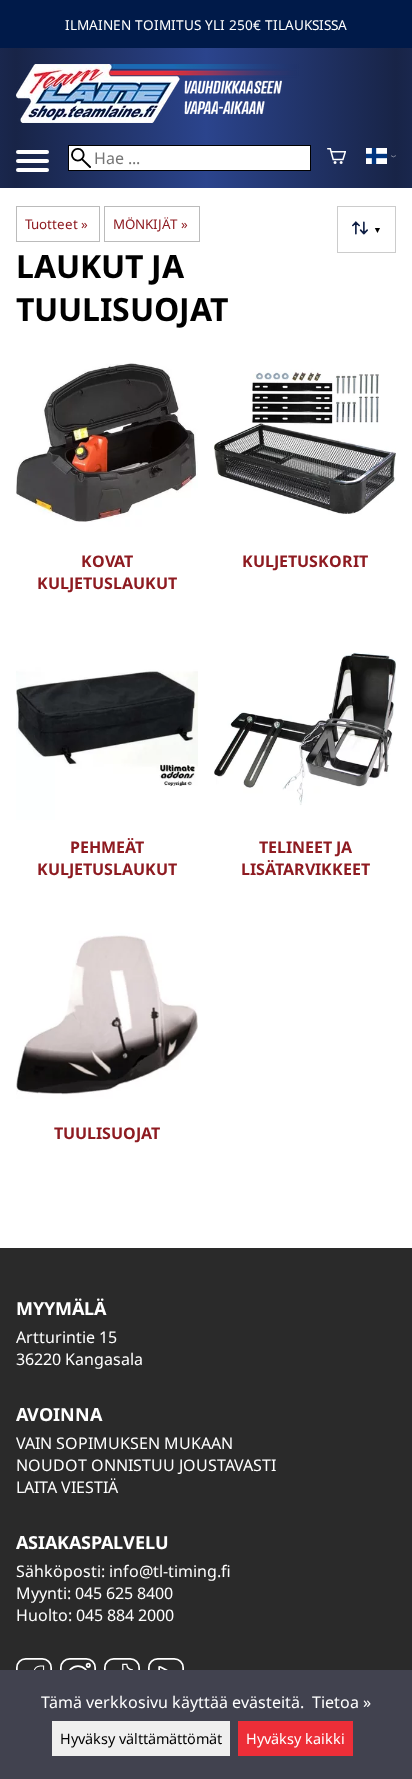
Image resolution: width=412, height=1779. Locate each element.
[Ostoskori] (336, 158)
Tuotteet (56, 224)
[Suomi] (381, 158)
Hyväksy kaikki (295, 1738)
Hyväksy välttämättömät (141, 1738)
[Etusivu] (166, 117)
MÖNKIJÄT (150, 224)
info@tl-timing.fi (170, 1571)
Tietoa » (341, 1702)
